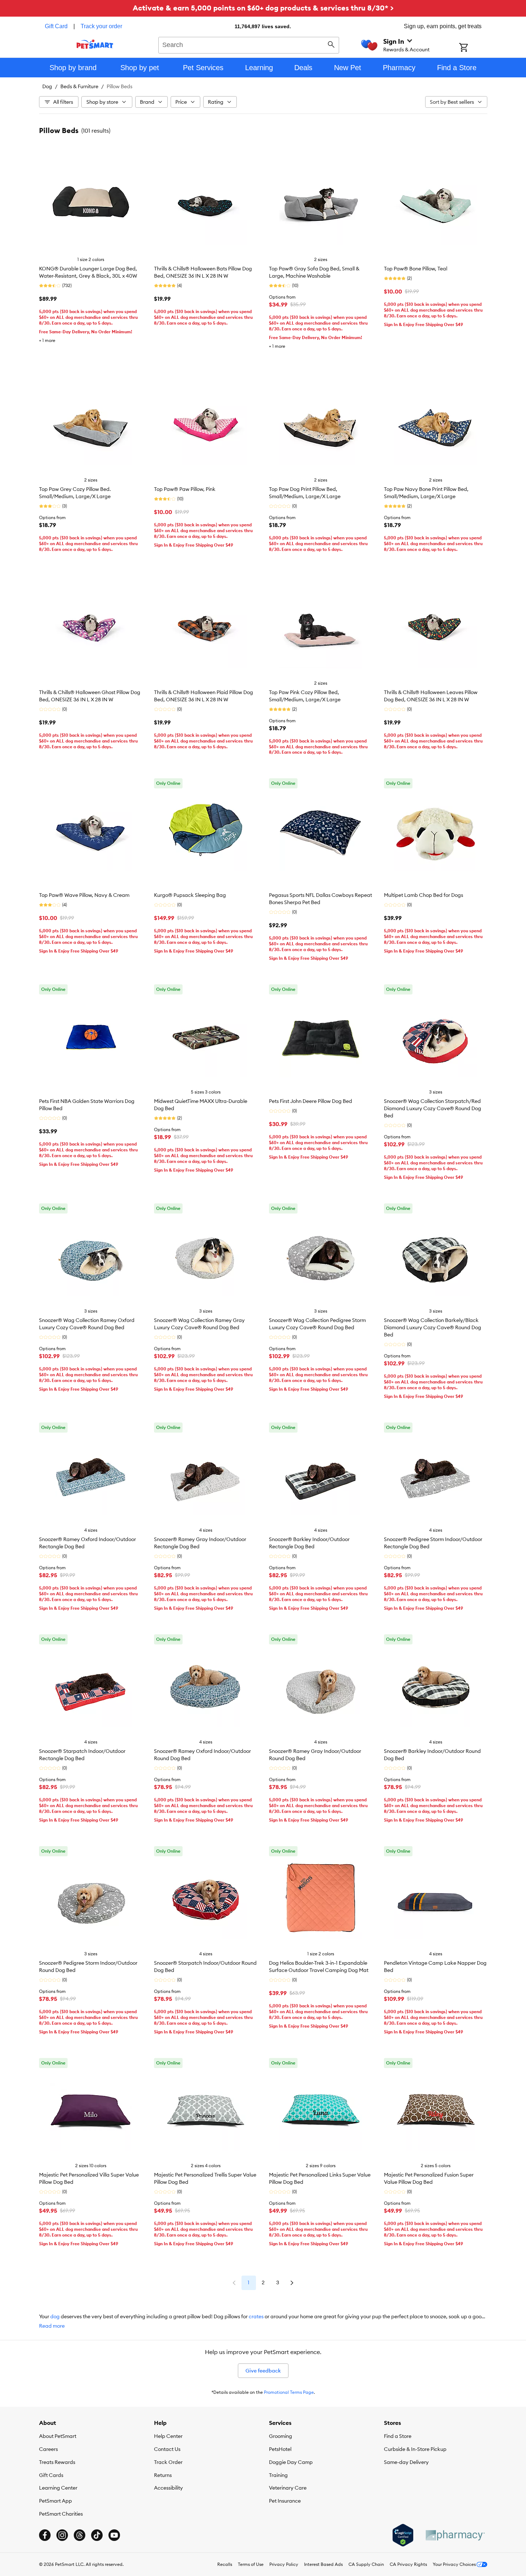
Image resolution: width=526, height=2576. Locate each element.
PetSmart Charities (61, 2514)
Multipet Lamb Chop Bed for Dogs (424, 895)
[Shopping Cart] (473, 48)
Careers (48, 2449)
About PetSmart (58, 2436)
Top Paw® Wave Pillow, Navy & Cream (84, 895)
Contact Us (167, 2449)
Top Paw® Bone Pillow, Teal (416, 269)
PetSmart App (55, 2501)
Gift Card (56, 26)
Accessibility (168, 2488)
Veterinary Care (288, 2488)
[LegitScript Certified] (403, 2535)
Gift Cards (51, 2475)
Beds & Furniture (79, 86)
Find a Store (398, 2436)
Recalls (225, 2564)
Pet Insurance (285, 2501)
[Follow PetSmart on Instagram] (62, 2535)
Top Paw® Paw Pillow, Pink (185, 489)
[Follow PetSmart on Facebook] (45, 2535)
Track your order (101, 26)
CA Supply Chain (366, 2564)
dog (55, 2316)
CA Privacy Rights (408, 2564)
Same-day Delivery (406, 2462)
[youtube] (114, 2535)
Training (278, 2475)
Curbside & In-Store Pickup (415, 2449)
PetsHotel (280, 2449)
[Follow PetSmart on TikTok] (97, 2535)
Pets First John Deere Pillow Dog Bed (311, 1101)
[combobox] (249, 44)
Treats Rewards (57, 2462)
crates (256, 2316)
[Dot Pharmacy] (455, 2535)
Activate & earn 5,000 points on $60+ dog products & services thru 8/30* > (263, 8)
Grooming (281, 2436)
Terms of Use (251, 2564)
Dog (47, 86)
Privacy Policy (284, 2564)
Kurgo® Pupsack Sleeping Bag (190, 895)
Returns (163, 2475)
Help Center (168, 2436)
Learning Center (58, 2488)
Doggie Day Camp (291, 2462)
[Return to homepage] (95, 44)
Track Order (168, 2462)
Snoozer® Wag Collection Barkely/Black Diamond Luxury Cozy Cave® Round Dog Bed (433, 1327)
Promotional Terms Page (289, 2392)
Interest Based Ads (323, 2564)
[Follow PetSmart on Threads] (80, 2535)
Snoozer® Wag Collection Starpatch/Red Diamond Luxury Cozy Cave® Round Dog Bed (433, 1108)
